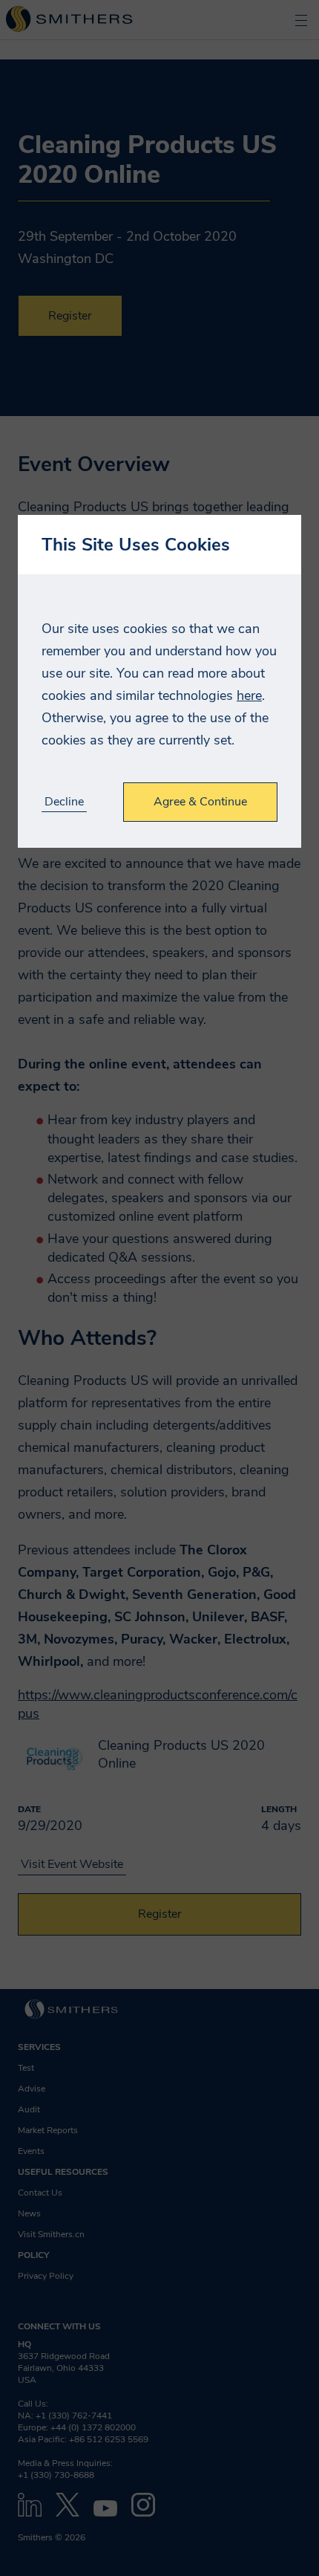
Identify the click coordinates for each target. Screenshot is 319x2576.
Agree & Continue (200, 802)
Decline (64, 802)
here (249, 695)
